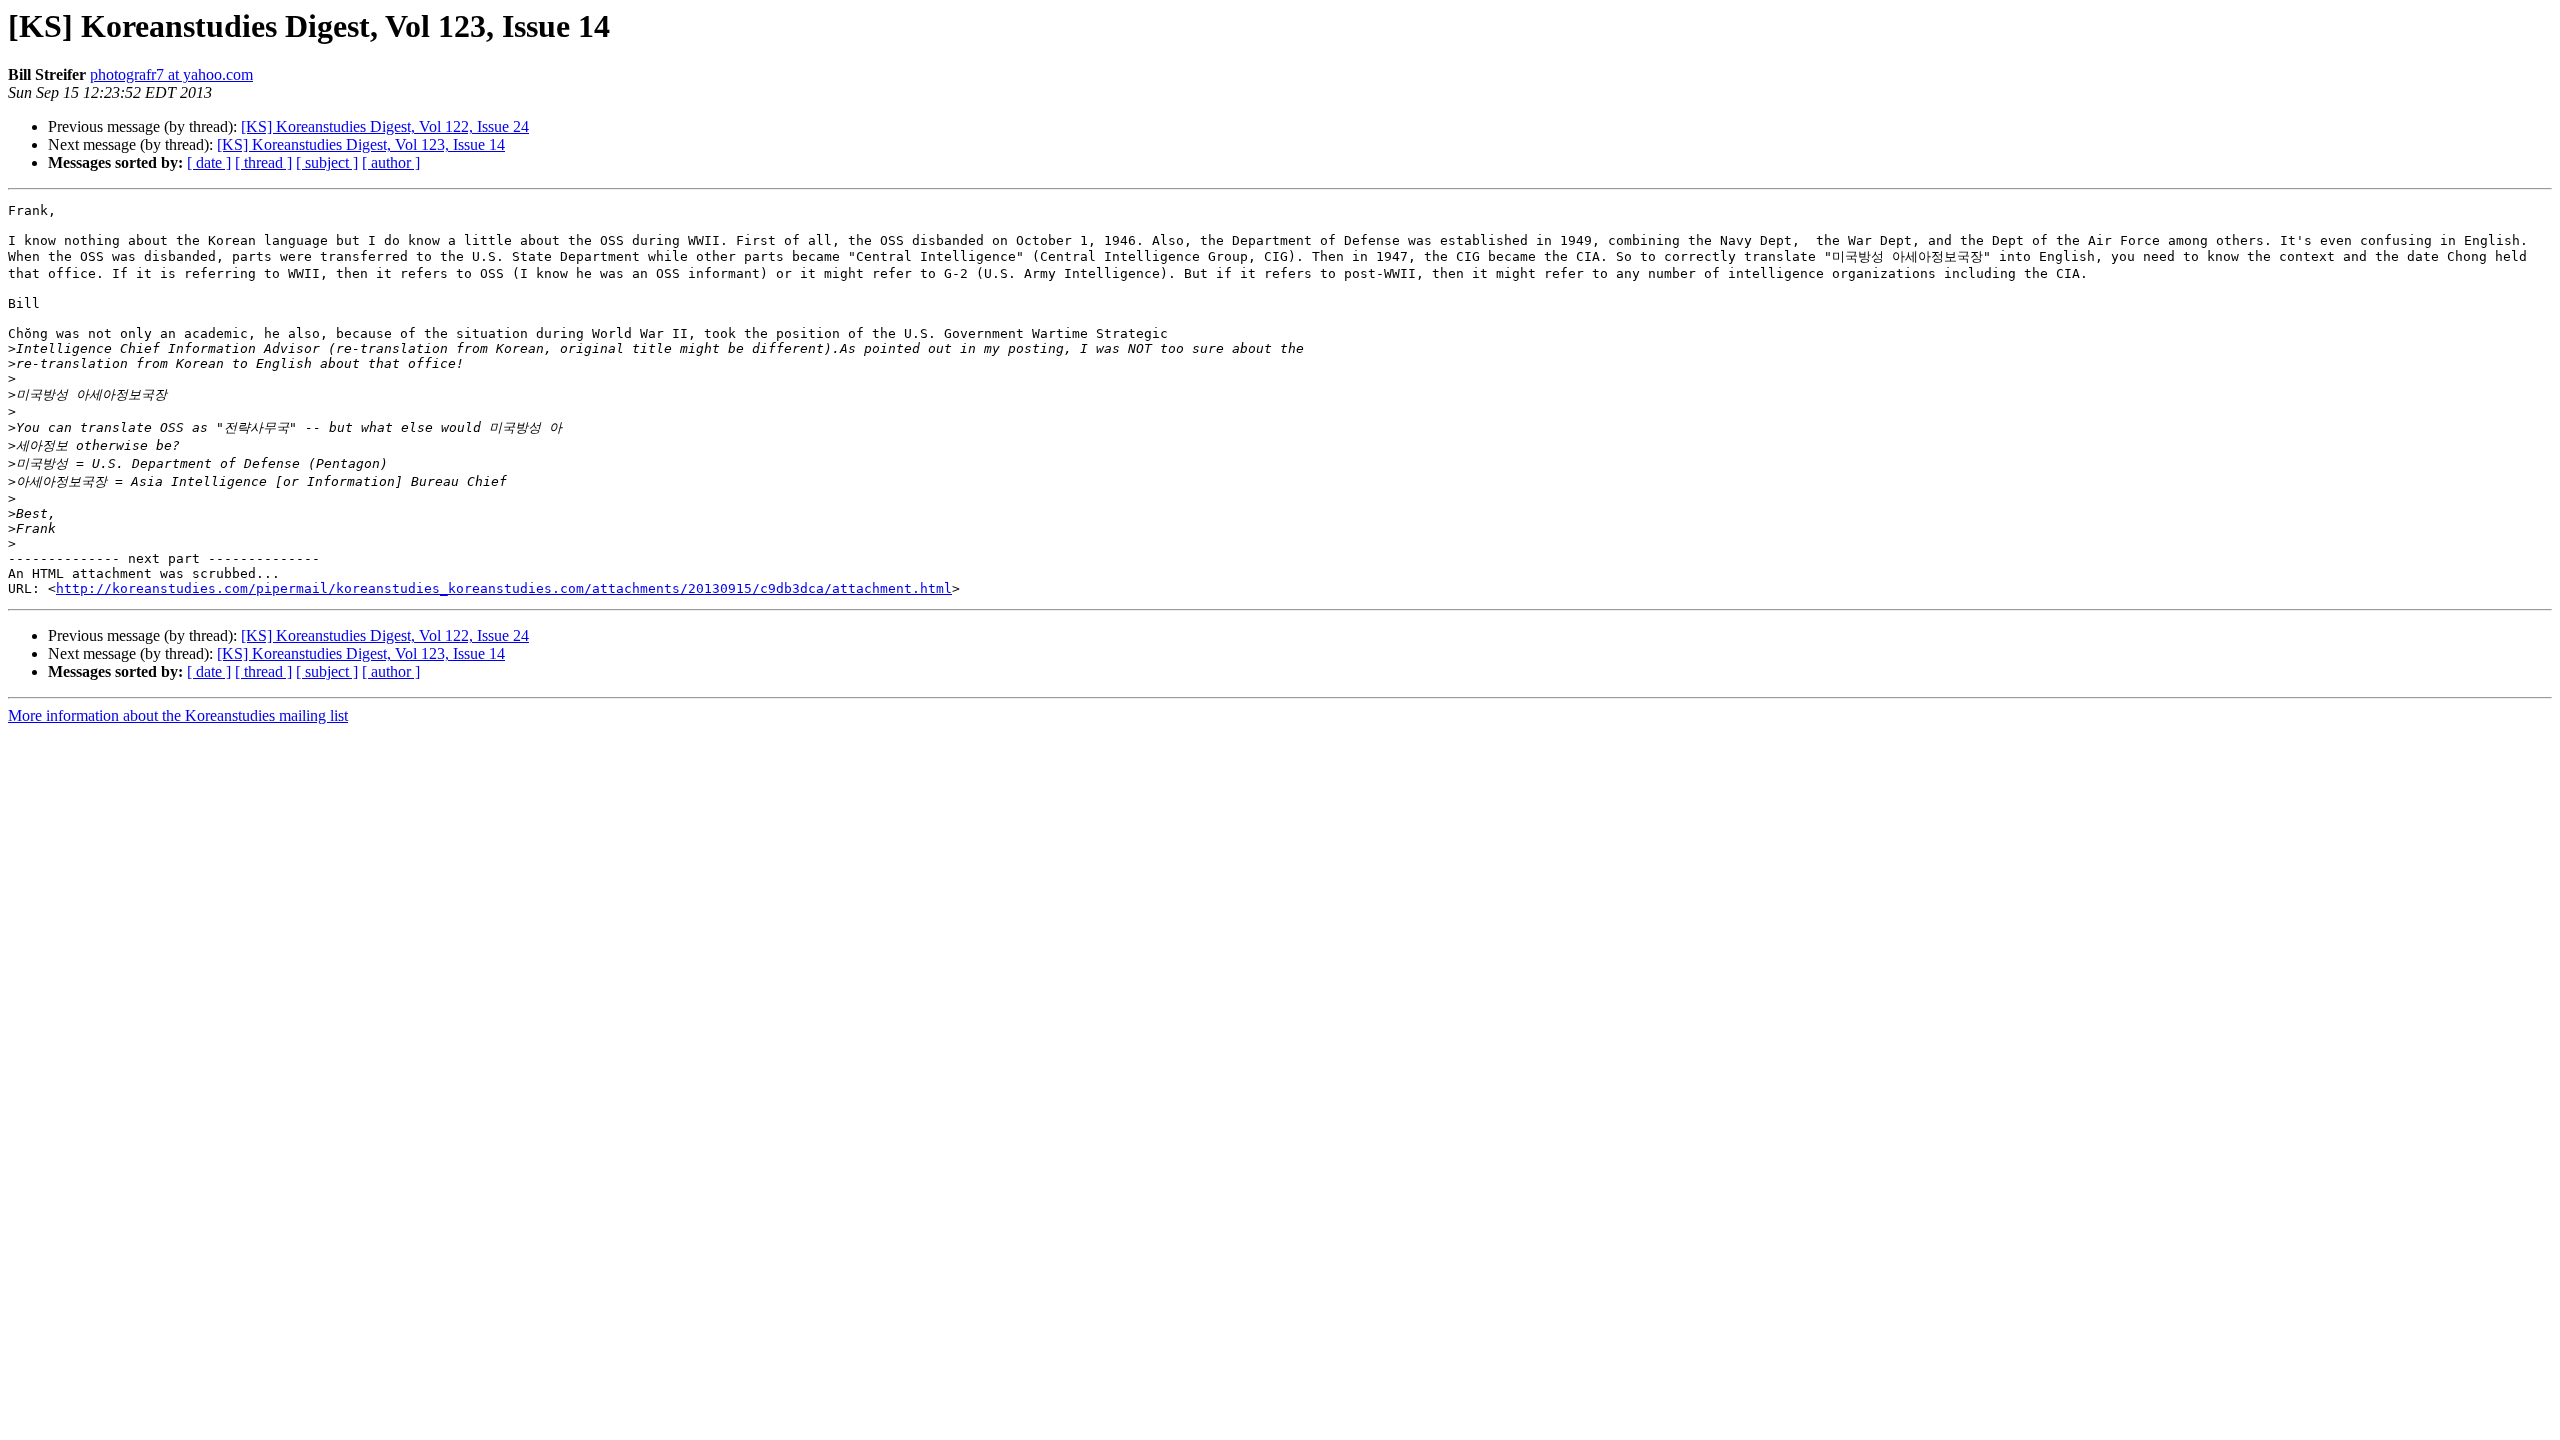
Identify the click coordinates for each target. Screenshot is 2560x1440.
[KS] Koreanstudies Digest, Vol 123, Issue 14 (361, 144)
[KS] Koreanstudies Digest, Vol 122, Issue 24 (385, 126)
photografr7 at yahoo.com (171, 74)
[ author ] (391, 162)
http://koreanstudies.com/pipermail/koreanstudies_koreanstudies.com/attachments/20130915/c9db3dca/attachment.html (504, 588)
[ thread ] (263, 162)
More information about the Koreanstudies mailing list (178, 715)
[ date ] (209, 162)
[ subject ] (327, 162)
